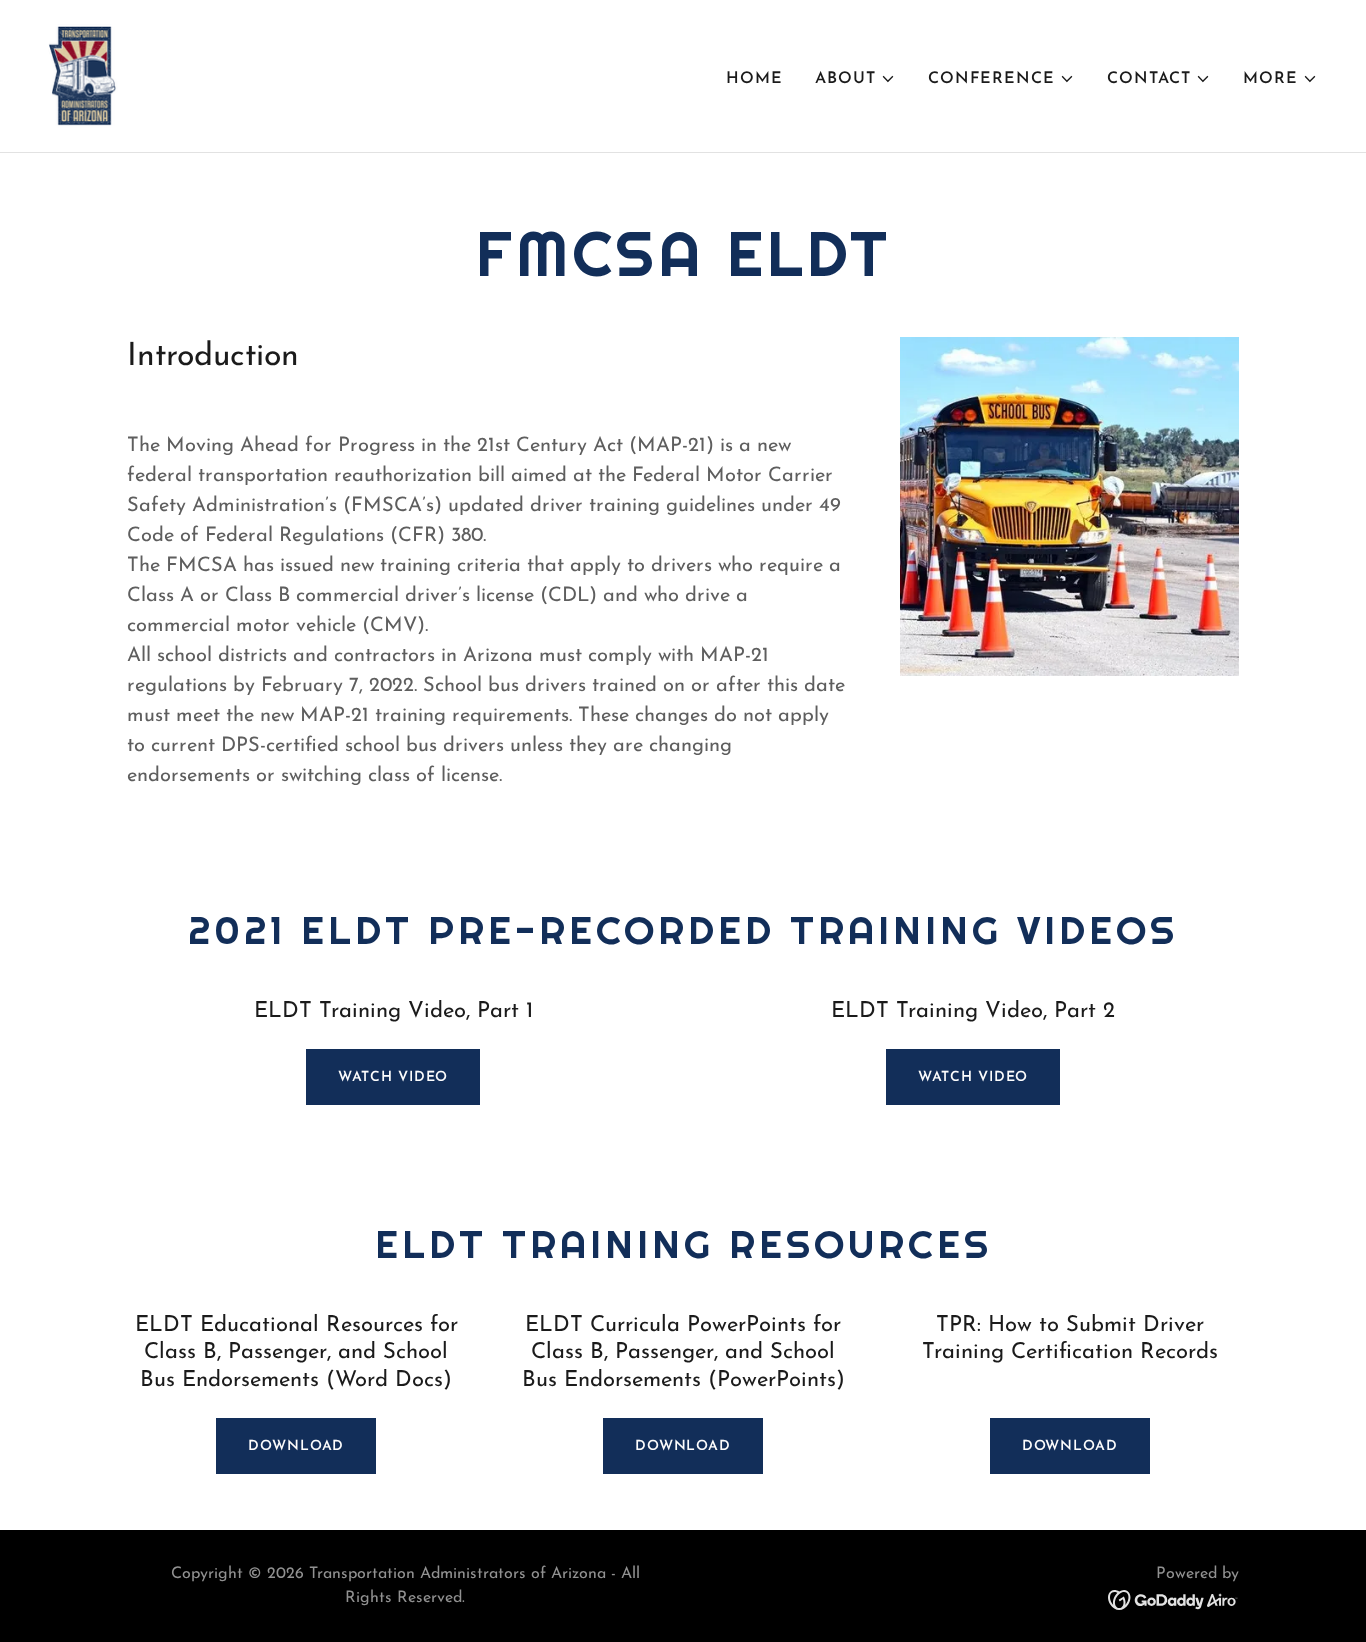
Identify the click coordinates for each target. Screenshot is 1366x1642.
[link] (83, 75)
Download (296, 1446)
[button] (855, 79)
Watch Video (393, 1077)
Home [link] (754, 79)
